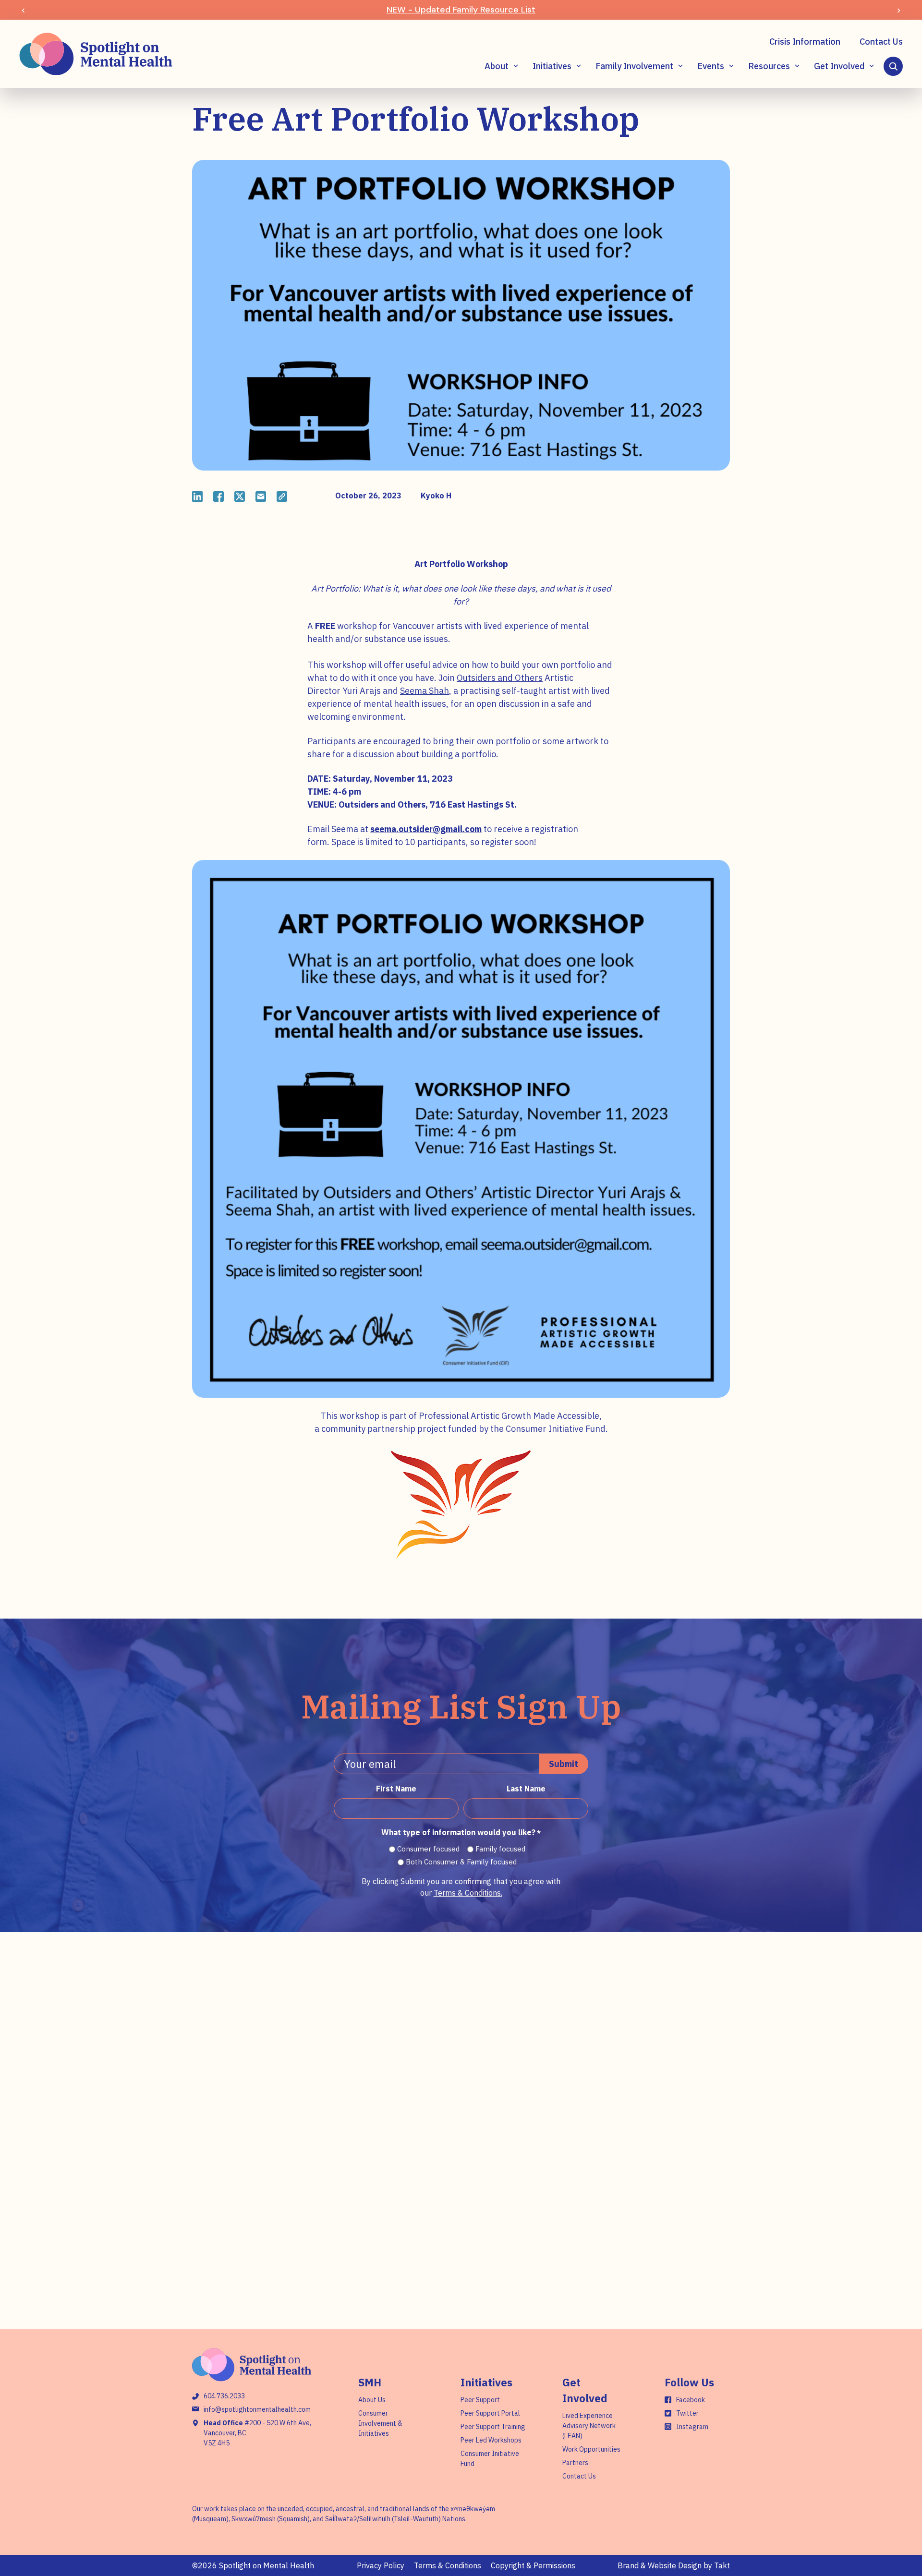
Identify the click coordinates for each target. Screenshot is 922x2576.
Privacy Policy (381, 2565)
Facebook (691, 2400)
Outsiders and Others (500, 678)
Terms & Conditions (448, 2565)
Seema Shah (425, 691)
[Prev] (23, 10)
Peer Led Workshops (491, 2440)
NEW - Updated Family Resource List (461, 10)
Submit (564, 1764)
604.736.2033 (224, 2396)
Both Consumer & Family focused (461, 1862)
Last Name (526, 1789)
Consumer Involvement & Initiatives (380, 2423)
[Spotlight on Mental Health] (96, 54)
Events (711, 66)
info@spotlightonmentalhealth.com (257, 2409)
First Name (396, 1789)
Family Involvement (634, 66)
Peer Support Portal (490, 2413)
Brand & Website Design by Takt (674, 2565)
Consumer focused (428, 1849)
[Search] (893, 66)
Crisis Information (805, 42)
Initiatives (552, 66)
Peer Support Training (493, 2427)
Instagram (692, 2427)
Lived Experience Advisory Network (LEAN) (589, 2426)
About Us (372, 2400)
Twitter (687, 2413)
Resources (769, 66)
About (497, 66)
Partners (575, 2463)
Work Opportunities (591, 2449)
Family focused (500, 1849)
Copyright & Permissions (533, 2565)
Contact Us (881, 42)
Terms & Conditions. (468, 1893)
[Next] (899, 10)
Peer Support (480, 2400)
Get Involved (839, 66)
